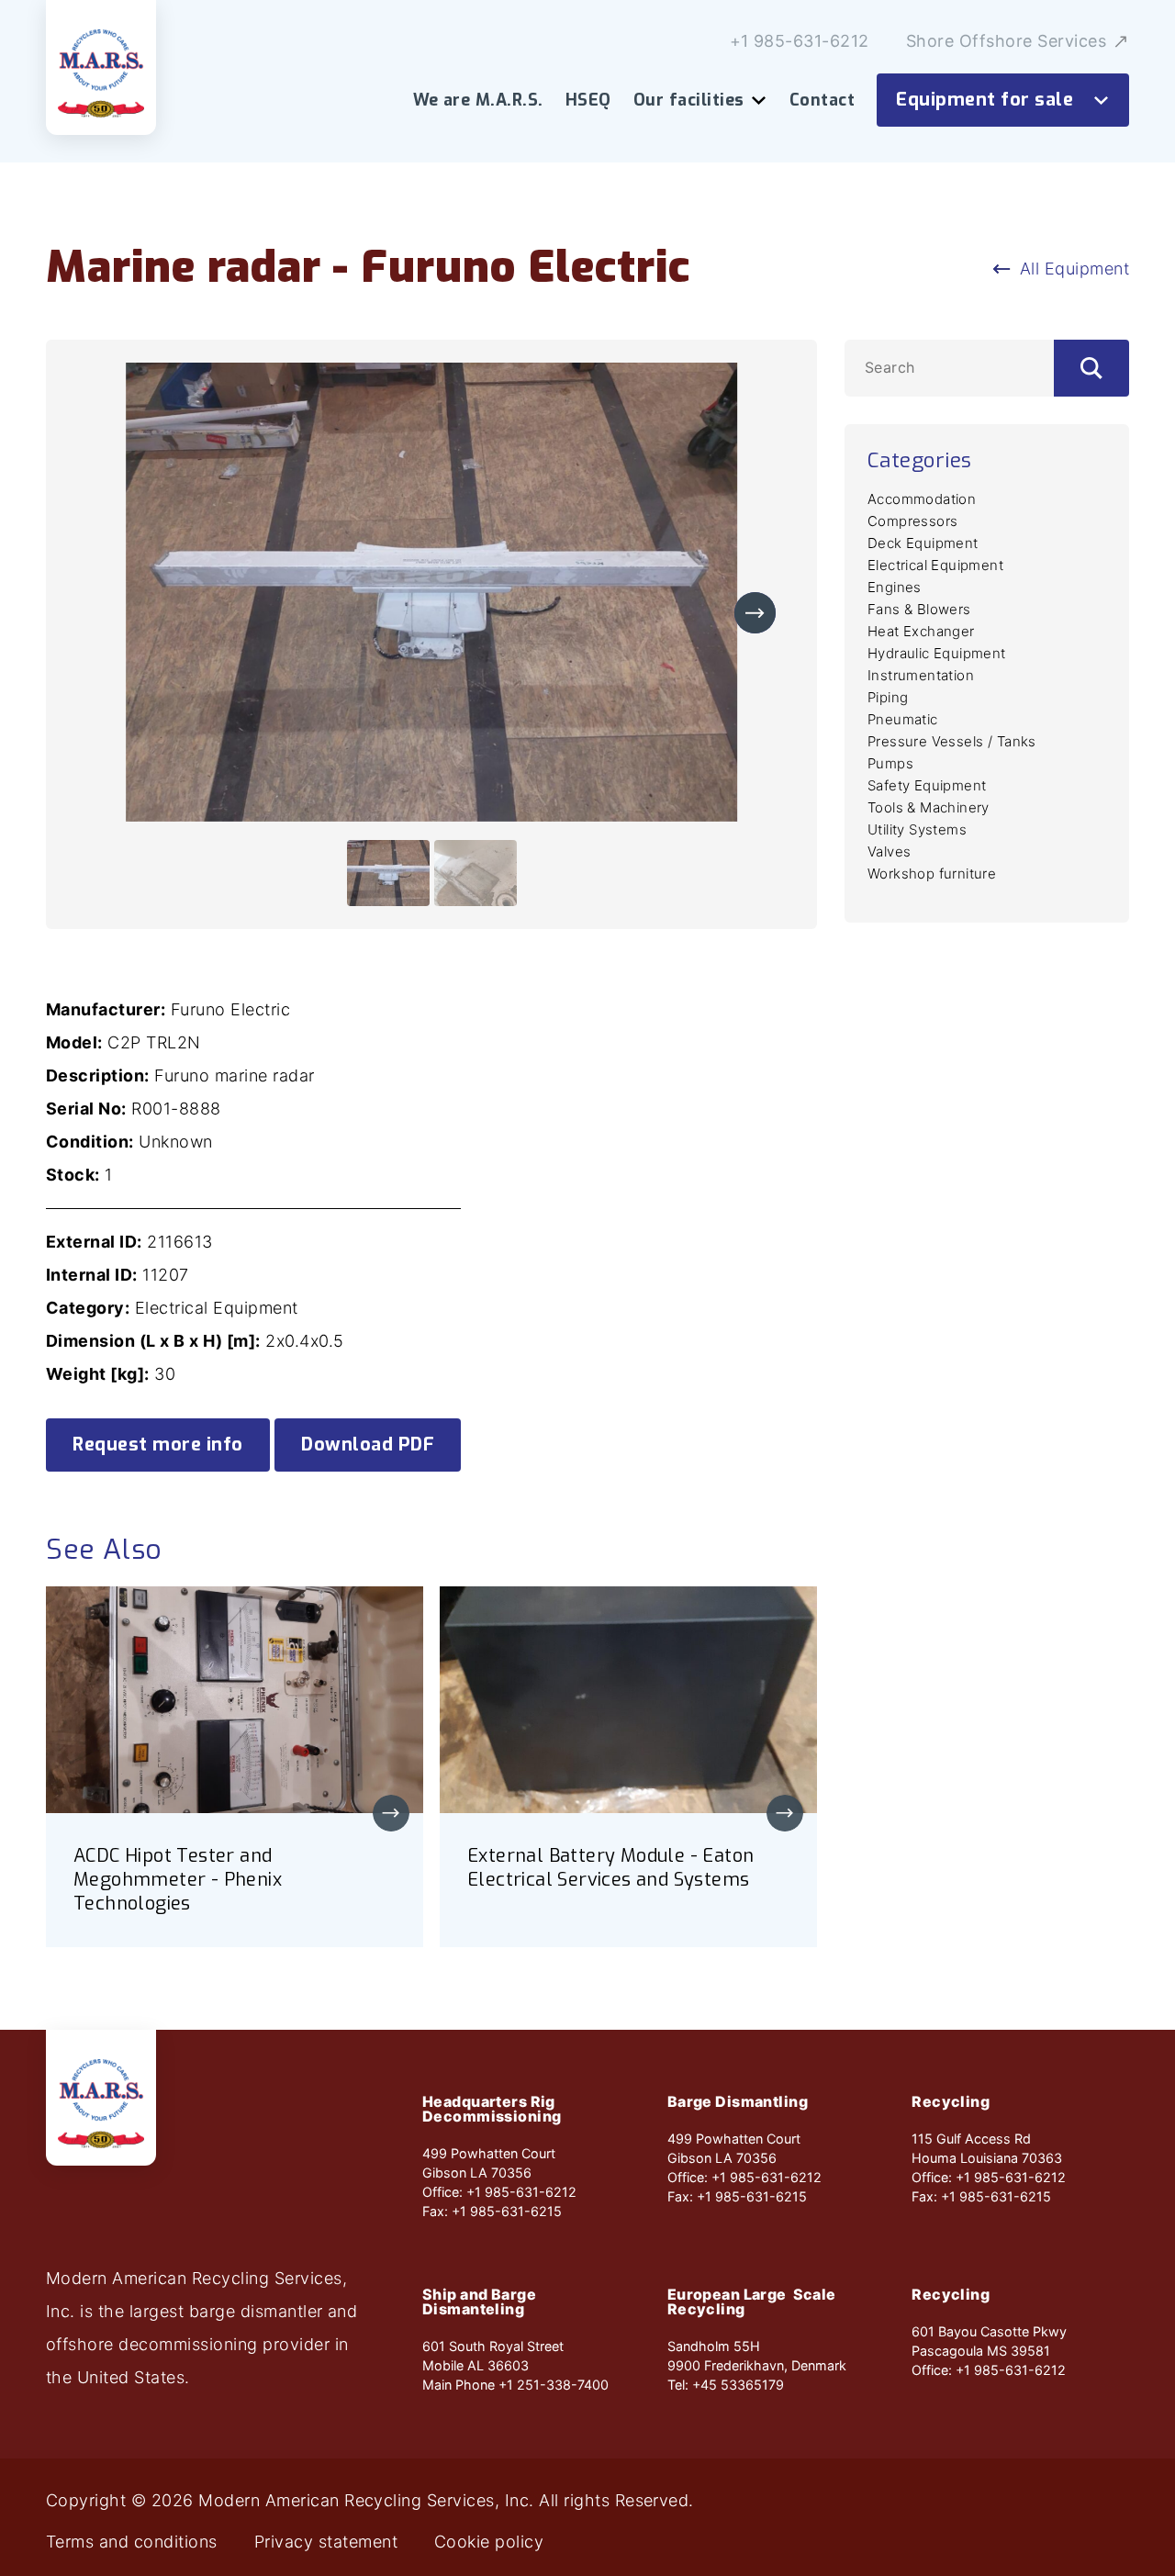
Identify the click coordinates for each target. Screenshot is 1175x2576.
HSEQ (588, 100)
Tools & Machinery (929, 807)
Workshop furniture (932, 874)
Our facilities (689, 100)
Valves (889, 851)
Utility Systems (917, 829)
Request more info (158, 1445)
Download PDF (368, 1445)
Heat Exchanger (921, 631)
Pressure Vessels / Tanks (952, 741)
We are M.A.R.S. (478, 100)
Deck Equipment (923, 543)
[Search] (1091, 368)
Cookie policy (489, 2542)
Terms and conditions (132, 2542)
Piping (888, 697)
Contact (822, 100)
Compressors (912, 521)
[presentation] (755, 613)
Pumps (890, 763)
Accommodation (922, 499)
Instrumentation (921, 675)
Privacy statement (326, 2542)
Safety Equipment (927, 785)
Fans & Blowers (919, 609)
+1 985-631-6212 (800, 41)
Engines (895, 587)
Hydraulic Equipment (937, 653)
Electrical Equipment (935, 565)
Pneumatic (903, 719)
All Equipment (1074, 269)
